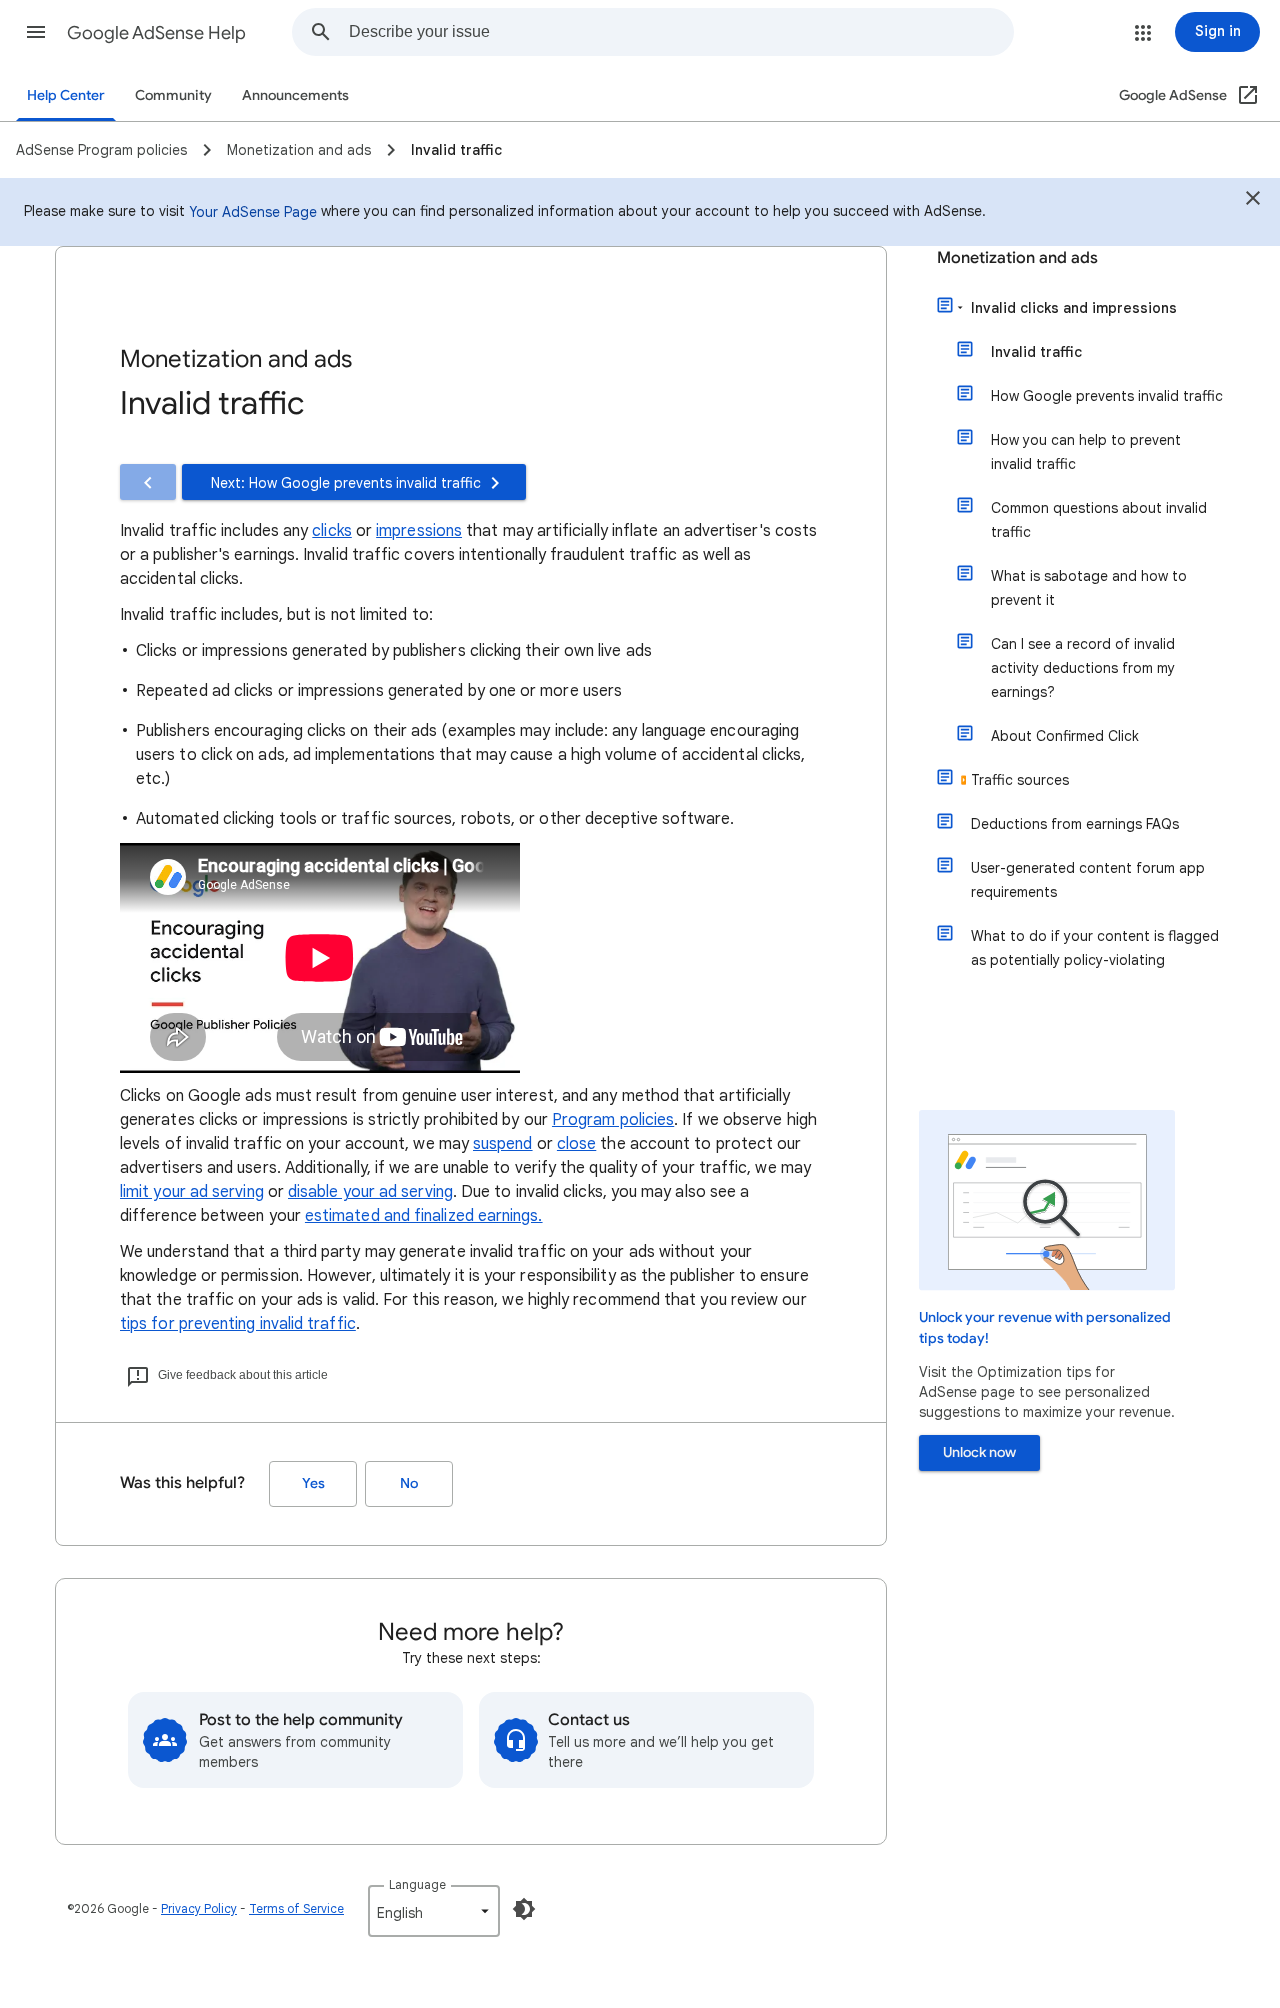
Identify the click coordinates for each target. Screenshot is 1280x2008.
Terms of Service (296, 1908)
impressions (419, 531)
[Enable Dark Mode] (524, 1909)
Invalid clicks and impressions (1074, 308)
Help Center (66, 95)
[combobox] (681, 32)
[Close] (1253, 201)
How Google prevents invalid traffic (1107, 396)
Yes (313, 1483)
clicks (331, 531)
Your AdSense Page (253, 212)
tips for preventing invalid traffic (238, 1324)
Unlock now (979, 1452)
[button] (36, 32)
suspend (503, 1144)
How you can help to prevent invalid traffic (1086, 452)
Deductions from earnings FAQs (1075, 824)
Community (173, 95)
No (409, 1483)
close (576, 1144)
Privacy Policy (199, 1908)
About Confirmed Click (1065, 736)
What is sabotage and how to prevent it (1089, 588)
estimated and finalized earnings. (424, 1216)
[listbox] (434, 1911)
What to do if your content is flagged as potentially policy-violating (1095, 948)
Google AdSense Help (156, 33)
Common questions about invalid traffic (1099, 520)
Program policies (613, 1120)
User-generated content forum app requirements (1088, 880)
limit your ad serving (192, 1192)
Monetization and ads (1017, 258)
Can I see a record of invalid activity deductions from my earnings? (1083, 668)
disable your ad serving (370, 1192)
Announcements (295, 95)
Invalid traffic (1036, 352)
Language (417, 1884)
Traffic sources (1020, 780)
